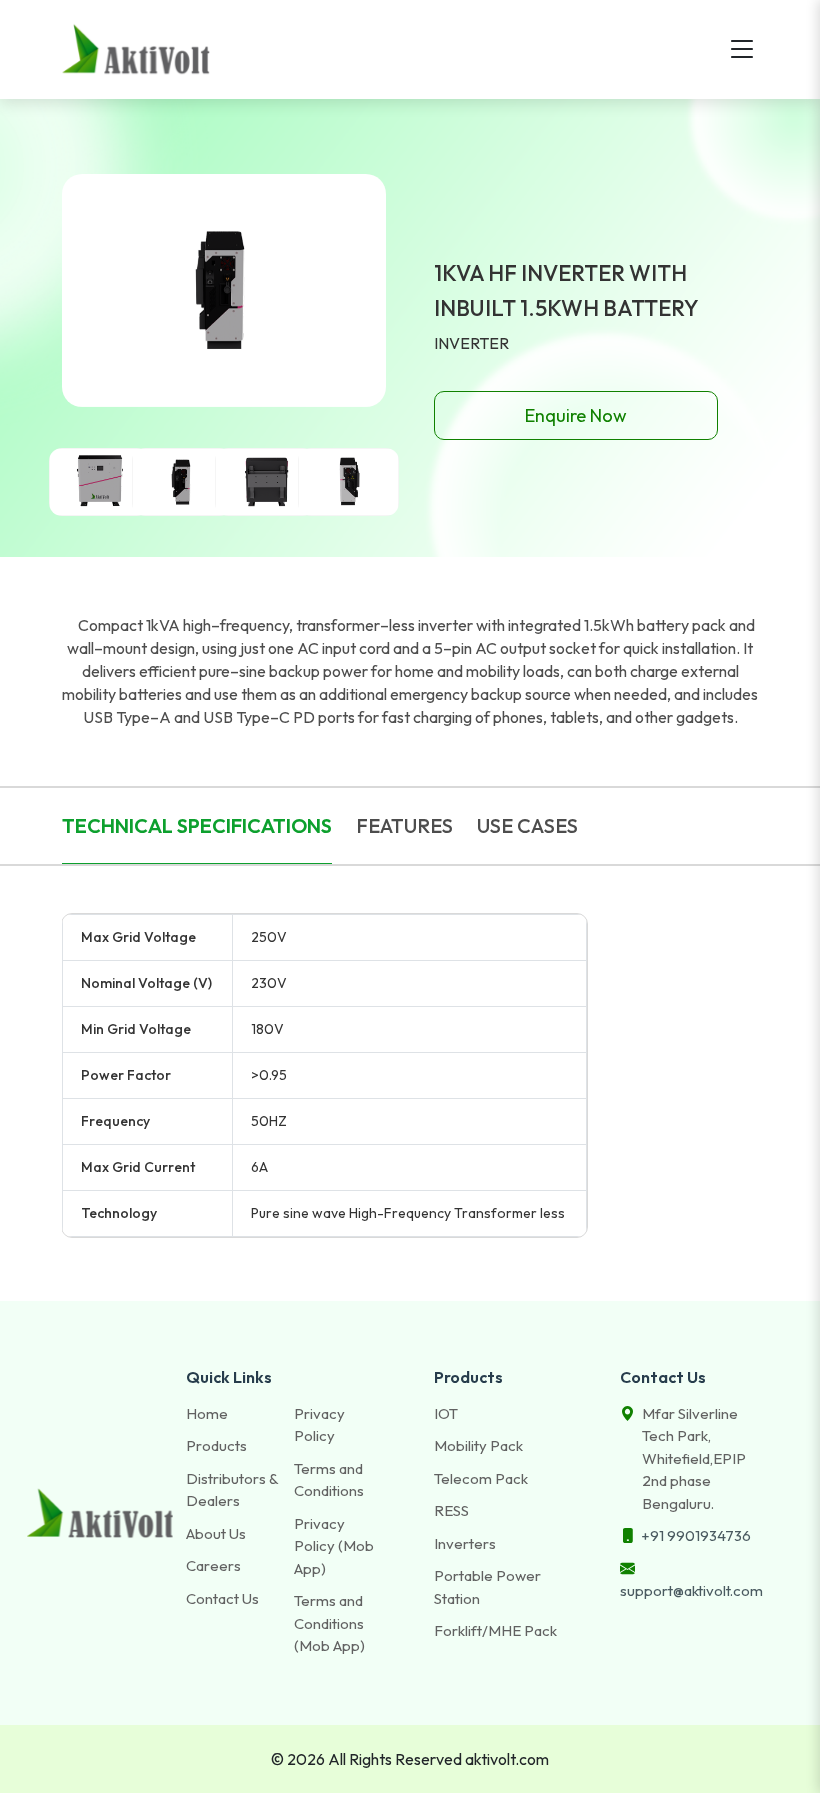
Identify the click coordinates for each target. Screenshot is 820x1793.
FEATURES (404, 825)
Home (207, 1413)
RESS (451, 1510)
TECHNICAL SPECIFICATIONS (197, 825)
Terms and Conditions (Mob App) (329, 1623)
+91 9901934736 (696, 1535)
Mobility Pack (478, 1445)
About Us (216, 1533)
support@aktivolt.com (691, 1590)
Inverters (465, 1543)
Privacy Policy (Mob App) (334, 1546)
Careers (213, 1565)
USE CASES (527, 825)
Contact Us (222, 1598)
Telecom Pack (481, 1478)
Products (216, 1445)
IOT (446, 1413)
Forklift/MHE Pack (495, 1630)
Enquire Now (576, 415)
